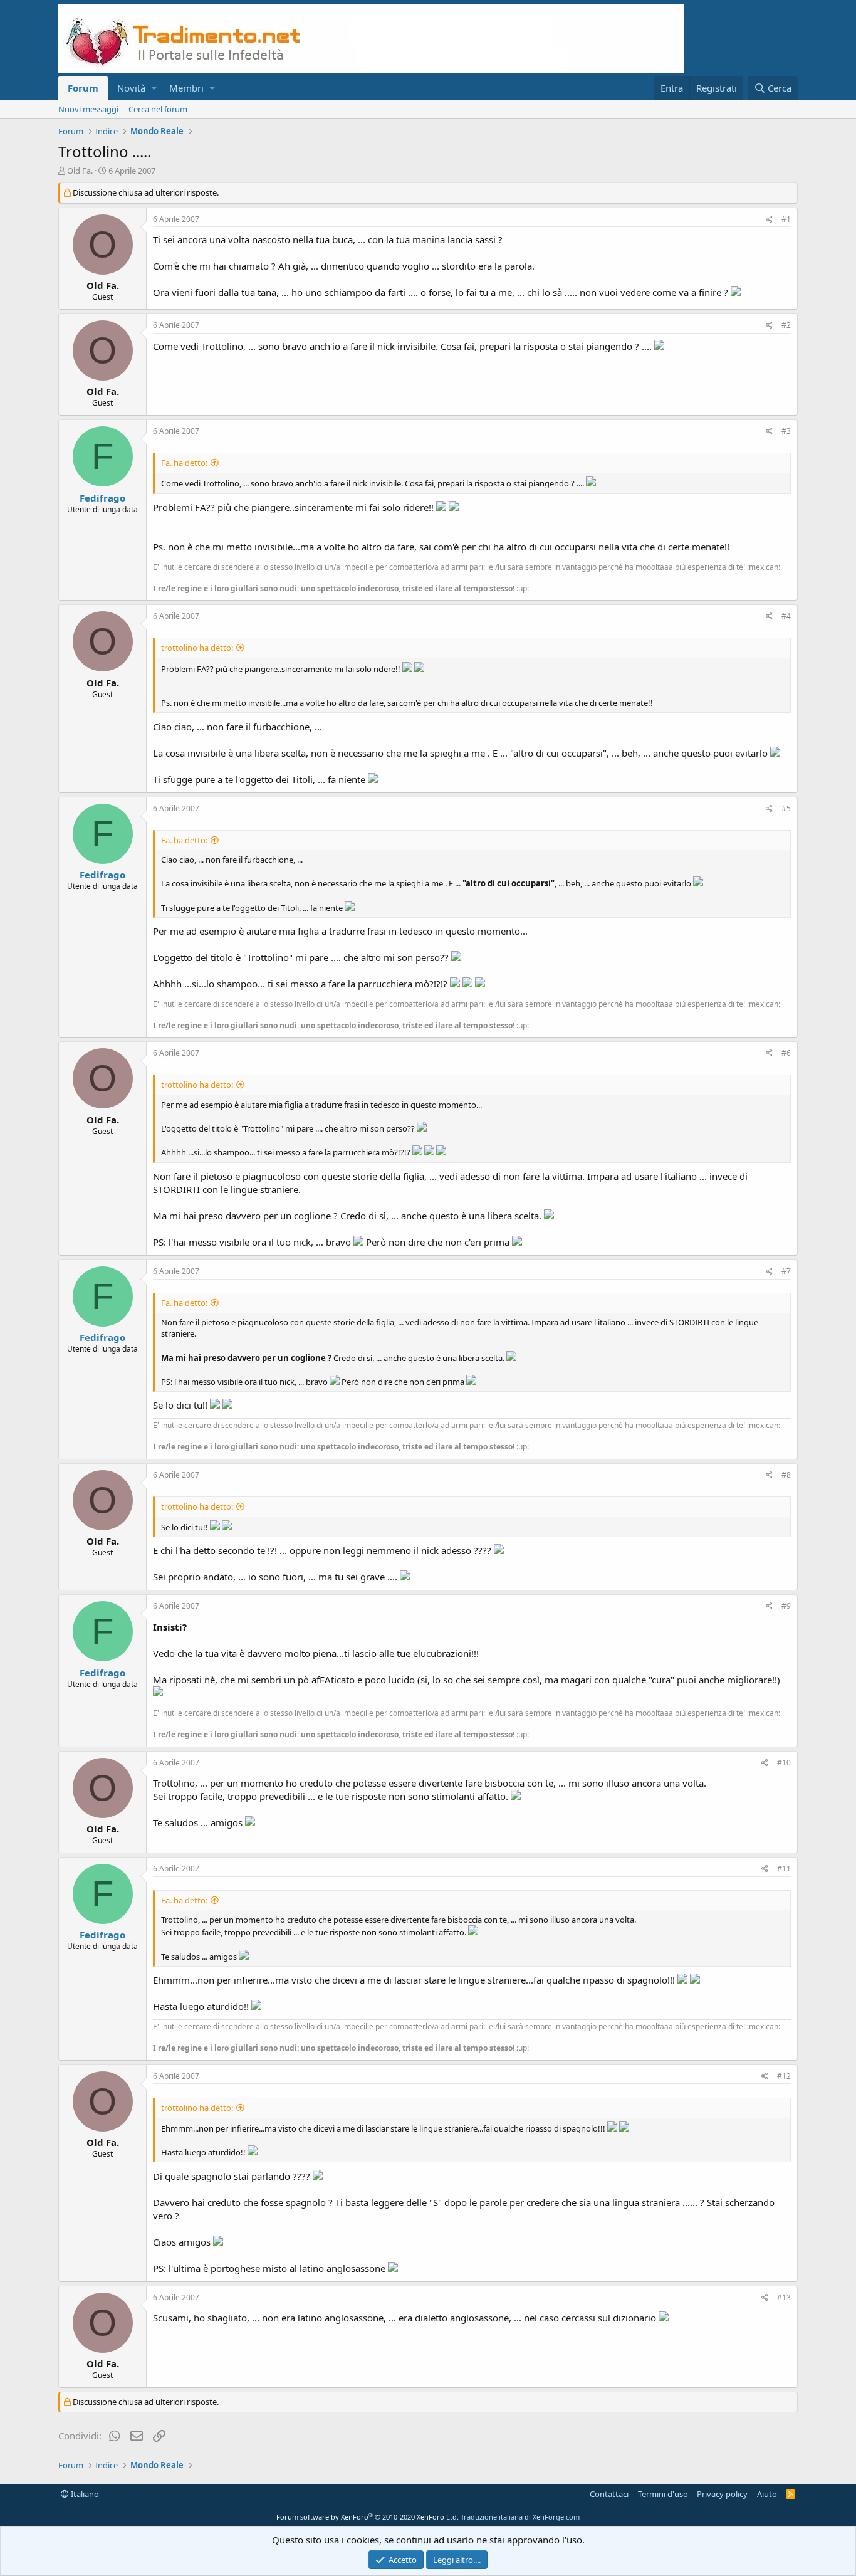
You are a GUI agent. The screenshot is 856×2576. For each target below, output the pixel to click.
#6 (786, 1053)
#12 (784, 2076)
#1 (786, 219)
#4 (786, 616)
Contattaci (609, 2494)
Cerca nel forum (158, 109)
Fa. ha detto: (184, 463)
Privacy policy (722, 2494)
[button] (154, 88)
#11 (784, 1869)
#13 (784, 2297)
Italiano (84, 2494)
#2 (786, 325)
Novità (131, 88)
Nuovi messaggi (88, 109)
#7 (786, 1271)
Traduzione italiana (492, 2517)
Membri (186, 88)
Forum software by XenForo (368, 2517)
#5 (786, 808)
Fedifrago (102, 498)
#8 (786, 1475)
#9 (786, 1606)
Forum (83, 88)
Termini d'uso (663, 2494)
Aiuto (767, 2494)
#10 (784, 1763)
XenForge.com (556, 2517)
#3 (786, 431)
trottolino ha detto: (197, 648)
